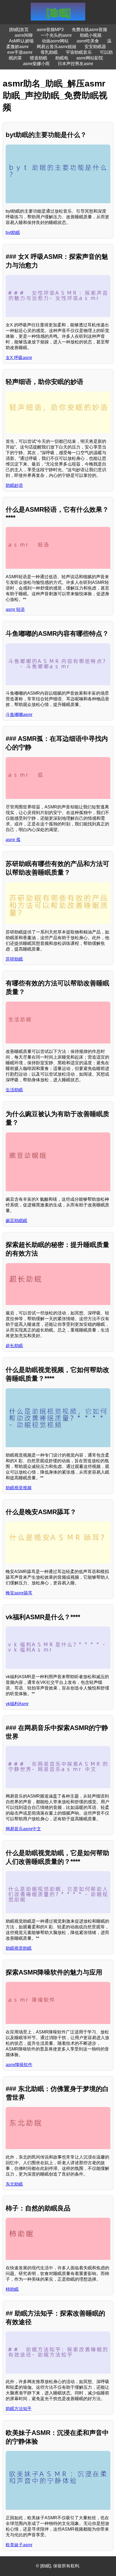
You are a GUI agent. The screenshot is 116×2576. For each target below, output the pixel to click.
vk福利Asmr (17, 1704)
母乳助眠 (49, 52)
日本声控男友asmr (75, 64)
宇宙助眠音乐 (79, 52)
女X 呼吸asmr (19, 358)
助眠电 (62, 58)
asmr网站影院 (90, 58)
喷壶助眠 (39, 58)
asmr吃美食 (88, 41)
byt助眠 (13, 232)
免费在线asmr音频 (89, 30)
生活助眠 (14, 1090)
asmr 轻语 (15, 609)
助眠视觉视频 (19, 1488)
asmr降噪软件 (19, 2065)
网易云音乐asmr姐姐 (57, 47)
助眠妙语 (14, 485)
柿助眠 (12, 2289)
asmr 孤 (13, 840)
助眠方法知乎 (19, 2409)
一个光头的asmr (56, 35)
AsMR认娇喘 (21, 41)
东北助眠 (14, 2184)
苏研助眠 (14, 959)
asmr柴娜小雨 (36, 64)
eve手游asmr (20, 52)
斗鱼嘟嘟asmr (19, 715)
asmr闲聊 (24, 35)
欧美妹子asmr (19, 2545)
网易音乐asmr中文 (23, 1829)
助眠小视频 (91, 35)
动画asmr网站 (55, 41)
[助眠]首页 (19, 30)
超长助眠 (14, 1346)
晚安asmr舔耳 (19, 1593)
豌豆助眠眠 (16, 1221)
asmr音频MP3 (50, 30)
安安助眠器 (95, 47)
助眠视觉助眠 (19, 1948)
